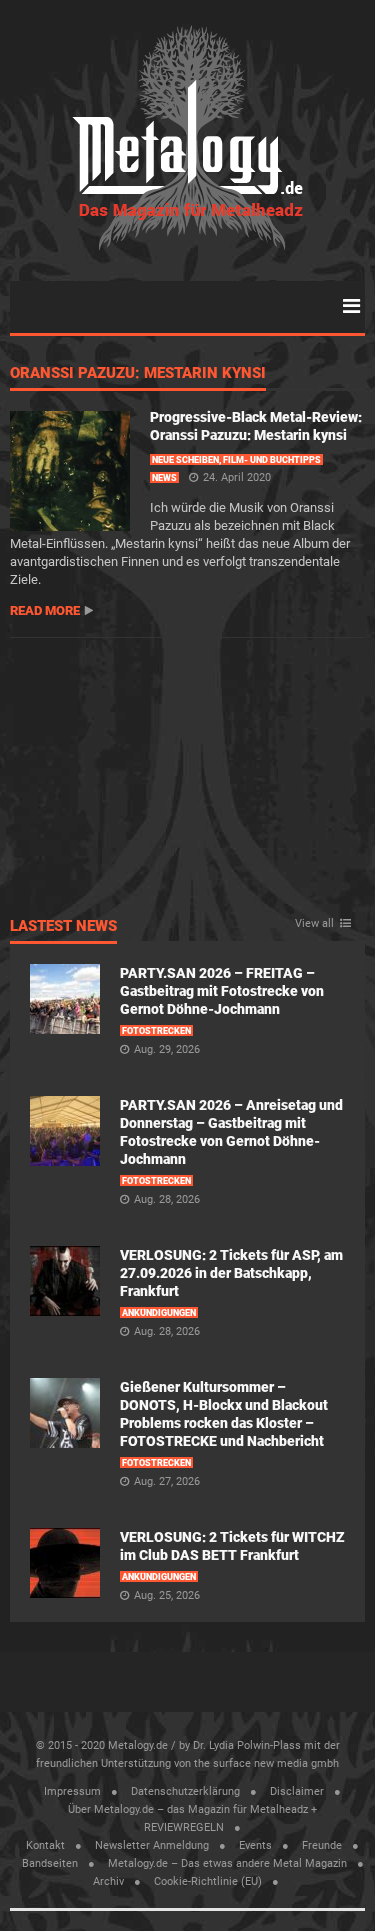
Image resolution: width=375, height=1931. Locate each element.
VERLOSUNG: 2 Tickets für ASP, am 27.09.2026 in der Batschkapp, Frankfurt (231, 1273)
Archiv (108, 1881)
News (164, 478)
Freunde (322, 1845)
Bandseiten (50, 1863)
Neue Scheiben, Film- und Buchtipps (236, 460)
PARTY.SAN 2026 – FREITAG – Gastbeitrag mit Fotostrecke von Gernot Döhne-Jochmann (222, 991)
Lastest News (63, 927)
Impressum (72, 1791)
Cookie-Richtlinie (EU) (208, 1881)
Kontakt (45, 1845)
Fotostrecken (156, 1031)
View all (314, 924)
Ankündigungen (159, 1313)
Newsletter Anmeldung (152, 1845)
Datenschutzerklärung (185, 1791)
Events (255, 1845)
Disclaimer (297, 1791)
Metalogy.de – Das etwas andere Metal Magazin (227, 1863)
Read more (45, 610)
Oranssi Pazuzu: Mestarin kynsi (138, 374)
